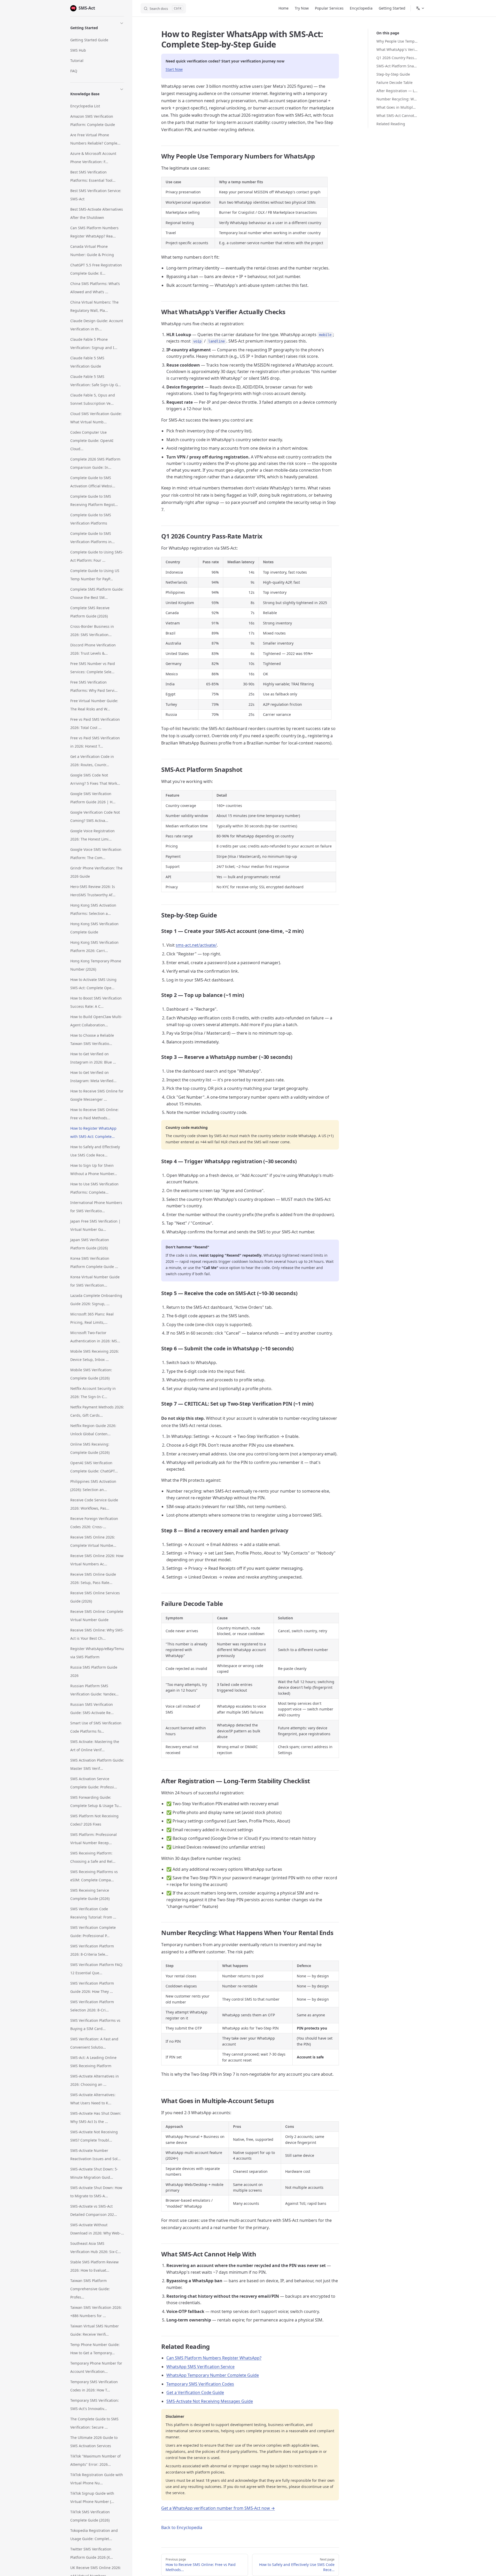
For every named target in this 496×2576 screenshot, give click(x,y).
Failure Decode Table (394, 82)
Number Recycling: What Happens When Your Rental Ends (397, 99)
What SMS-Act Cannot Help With (397, 116)
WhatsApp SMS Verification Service (200, 2367)
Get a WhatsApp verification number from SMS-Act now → (218, 2508)
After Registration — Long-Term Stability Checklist (397, 91)
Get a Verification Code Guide (195, 2392)
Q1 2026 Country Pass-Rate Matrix (397, 58)
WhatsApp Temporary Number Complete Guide (213, 2375)
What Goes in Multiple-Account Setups (397, 107)
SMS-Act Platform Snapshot (397, 66)
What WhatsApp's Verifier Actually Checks (397, 49)
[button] (97, 27)
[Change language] (420, 8)
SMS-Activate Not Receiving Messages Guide (210, 2401)
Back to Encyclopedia (182, 2527)
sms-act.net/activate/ (196, 945)
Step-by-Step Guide (393, 74)
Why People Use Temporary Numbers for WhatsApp (397, 41)
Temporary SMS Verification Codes (200, 2384)
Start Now (174, 69)
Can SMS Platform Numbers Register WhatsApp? (214, 2358)
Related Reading (391, 124)
